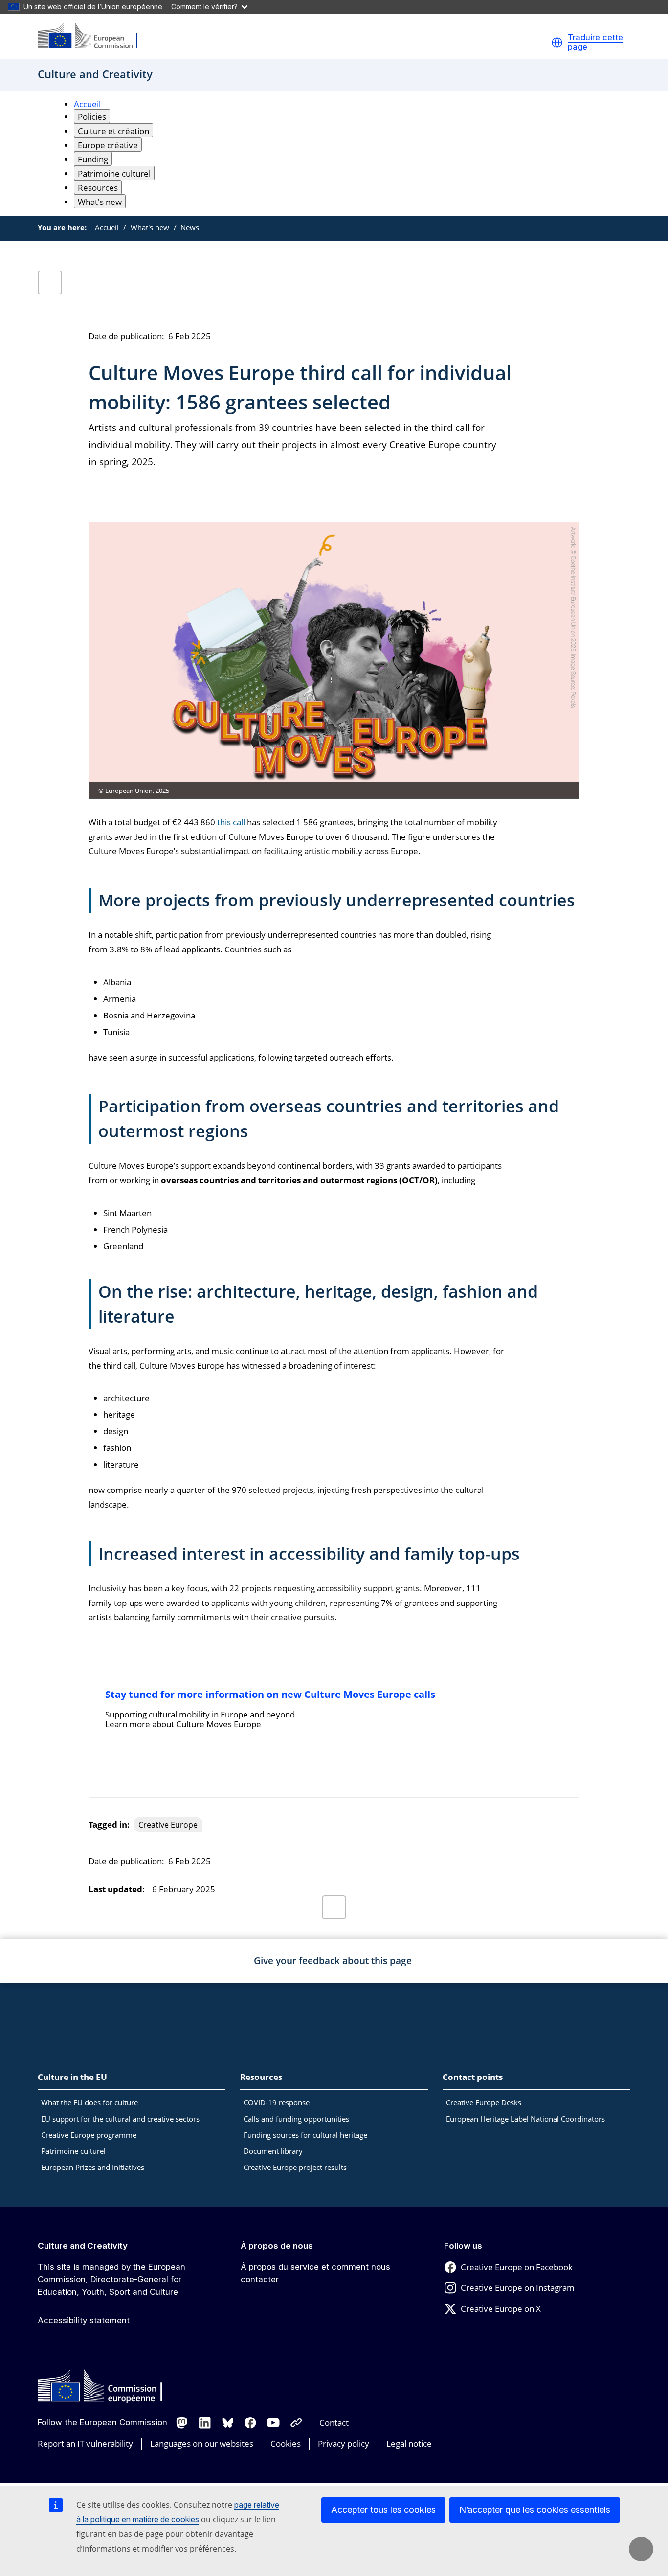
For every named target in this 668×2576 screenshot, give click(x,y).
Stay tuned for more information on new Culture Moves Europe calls (270, 1694)
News (190, 227)
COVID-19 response (277, 2102)
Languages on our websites (202, 2444)
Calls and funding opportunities (296, 2119)
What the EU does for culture (89, 2102)
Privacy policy (344, 2444)
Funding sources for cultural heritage (305, 2135)
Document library (273, 2151)
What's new (150, 227)
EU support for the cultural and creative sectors (120, 2119)
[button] (557, 43)
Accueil (87, 104)
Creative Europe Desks (484, 2102)
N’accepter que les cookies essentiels (535, 2510)
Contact (334, 2423)
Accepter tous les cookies (383, 2510)
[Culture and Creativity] (94, 36)
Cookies (286, 2444)
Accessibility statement (84, 2320)
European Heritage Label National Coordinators (525, 2119)
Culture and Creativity (83, 2246)
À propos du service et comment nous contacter (315, 2273)
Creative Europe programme (89, 2135)
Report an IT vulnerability (85, 2444)
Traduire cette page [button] (595, 42)
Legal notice (409, 2444)
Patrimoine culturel (73, 2151)
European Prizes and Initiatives (93, 2167)
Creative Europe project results (295, 2167)
